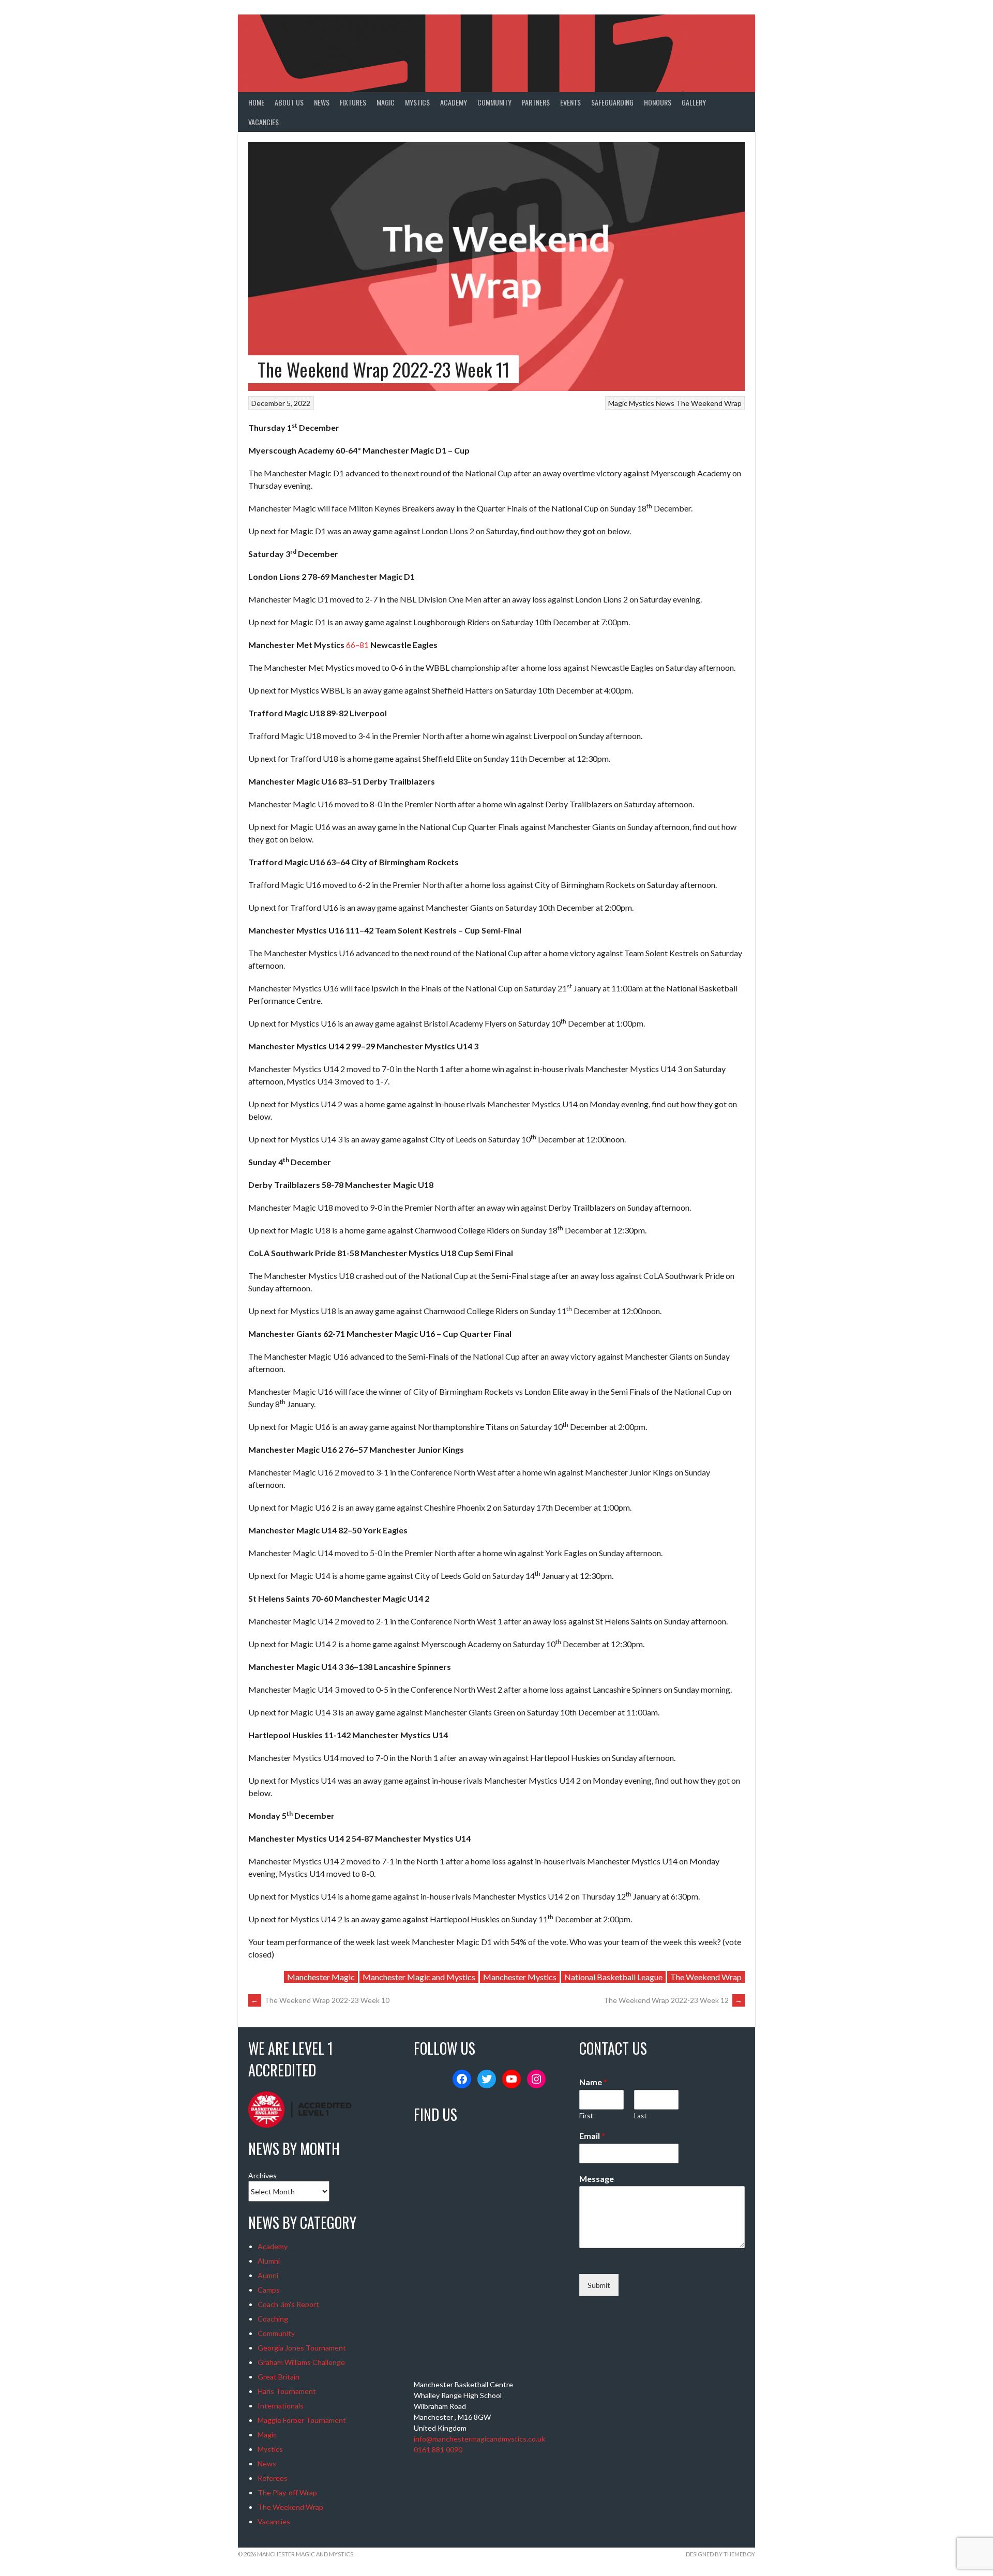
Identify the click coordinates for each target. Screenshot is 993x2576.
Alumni (269, 2261)
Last (640, 2116)
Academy (454, 102)
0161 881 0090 (438, 2450)
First (586, 2116)
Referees (273, 2478)
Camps (269, 2290)
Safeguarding (612, 102)
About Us (289, 102)
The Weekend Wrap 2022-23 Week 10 (320, 2000)
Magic (386, 102)
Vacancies (264, 122)
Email (592, 2136)
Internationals (281, 2406)
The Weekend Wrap (709, 403)
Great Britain (279, 2377)
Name (593, 2082)
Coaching (273, 2319)
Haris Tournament (287, 2391)
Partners (536, 102)
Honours (658, 102)
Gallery (694, 102)
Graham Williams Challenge (301, 2362)
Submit (599, 2285)
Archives (262, 2175)
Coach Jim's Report (288, 2304)
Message (597, 2179)
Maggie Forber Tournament (302, 2420)
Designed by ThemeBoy (720, 2554)
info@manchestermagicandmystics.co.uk (479, 2439)
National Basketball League (613, 1977)
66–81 (357, 645)
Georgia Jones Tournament (302, 2348)
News (322, 102)
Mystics (417, 102)
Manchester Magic (321, 1977)
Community (494, 102)
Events (570, 102)
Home (256, 102)
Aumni (268, 2275)
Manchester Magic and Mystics (419, 1977)
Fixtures (353, 102)
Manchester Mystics (520, 1977)
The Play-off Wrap (287, 2492)
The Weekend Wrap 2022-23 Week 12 (673, 2000)
